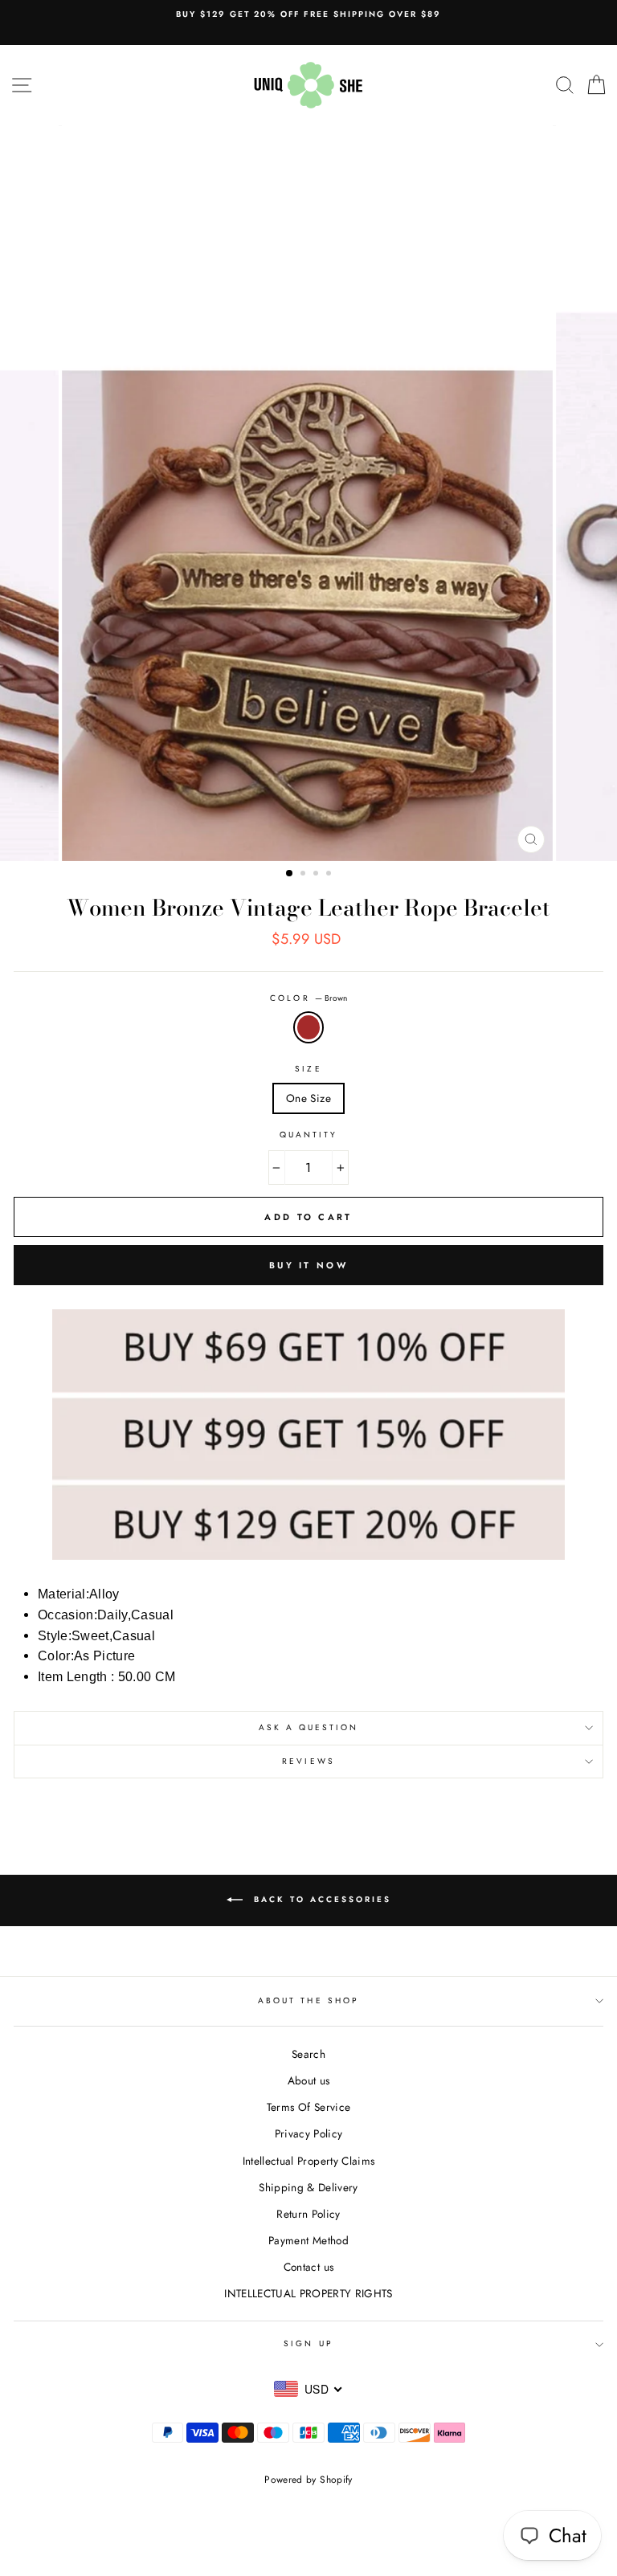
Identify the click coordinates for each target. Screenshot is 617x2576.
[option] (308, 14)
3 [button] (317, 875)
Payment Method (308, 2240)
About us (309, 2080)
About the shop (308, 2000)
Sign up (308, 2343)
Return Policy (308, 2214)
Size (308, 1069)
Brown (308, 1027)
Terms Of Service (308, 2107)
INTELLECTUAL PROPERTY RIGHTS (308, 2293)
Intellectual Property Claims (309, 2161)
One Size (308, 1098)
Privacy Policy (309, 2133)
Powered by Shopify (308, 2480)
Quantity (308, 1135)
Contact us (308, 2267)
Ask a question (309, 1727)
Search (308, 2054)
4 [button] (330, 875)
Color (308, 998)
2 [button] (304, 875)
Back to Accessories (320, 1899)
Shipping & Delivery (308, 2187)
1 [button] (290, 874)
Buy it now (308, 1265)
